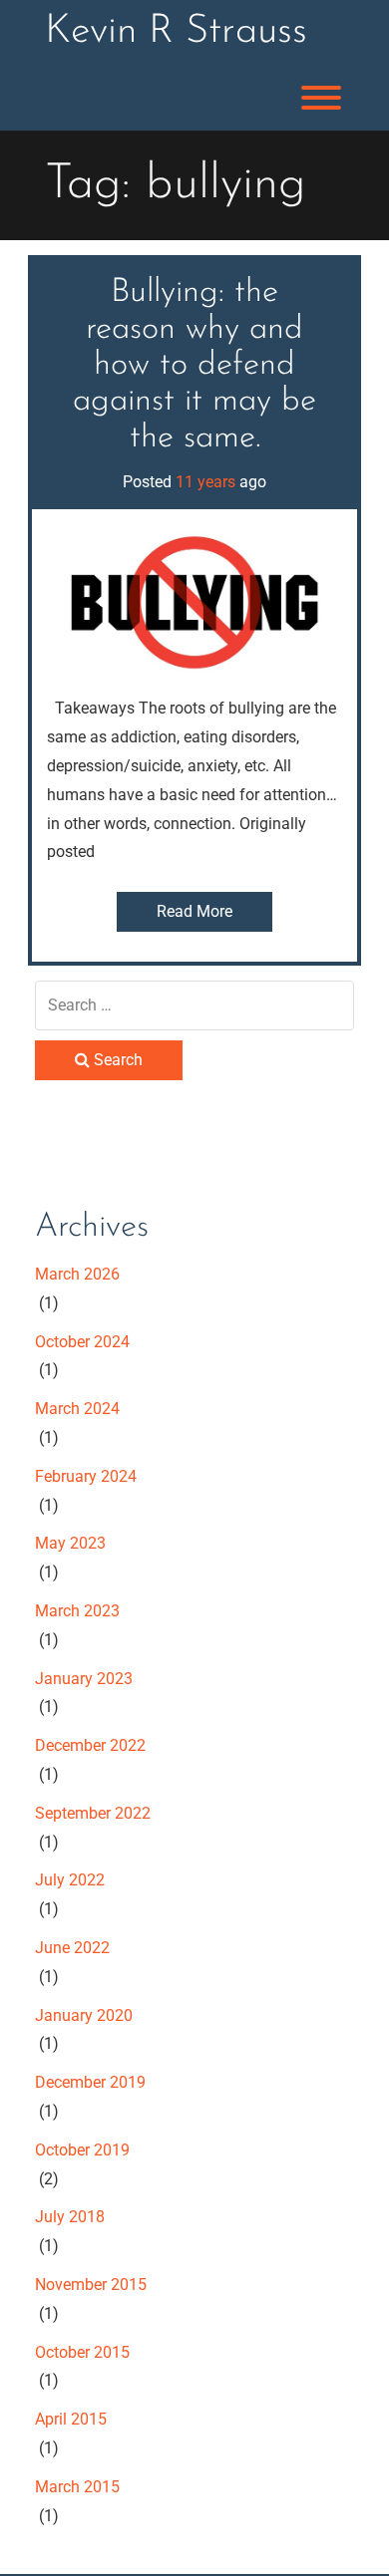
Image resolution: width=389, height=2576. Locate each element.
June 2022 (72, 1948)
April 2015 (71, 2419)
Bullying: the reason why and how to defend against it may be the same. (194, 365)
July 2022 (70, 1880)
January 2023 (84, 1679)
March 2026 (77, 1274)
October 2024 (82, 1342)
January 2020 (84, 2015)
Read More (194, 911)
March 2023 (77, 1611)
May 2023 (70, 1543)
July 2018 (70, 2217)
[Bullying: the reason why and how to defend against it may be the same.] (194, 600)
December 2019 (90, 2082)
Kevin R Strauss (176, 32)
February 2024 (86, 1476)
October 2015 (82, 2352)
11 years (205, 482)
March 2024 (77, 1409)
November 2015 (91, 2285)
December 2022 (90, 1745)
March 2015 (77, 2487)
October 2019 (82, 2150)
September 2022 (93, 1813)
